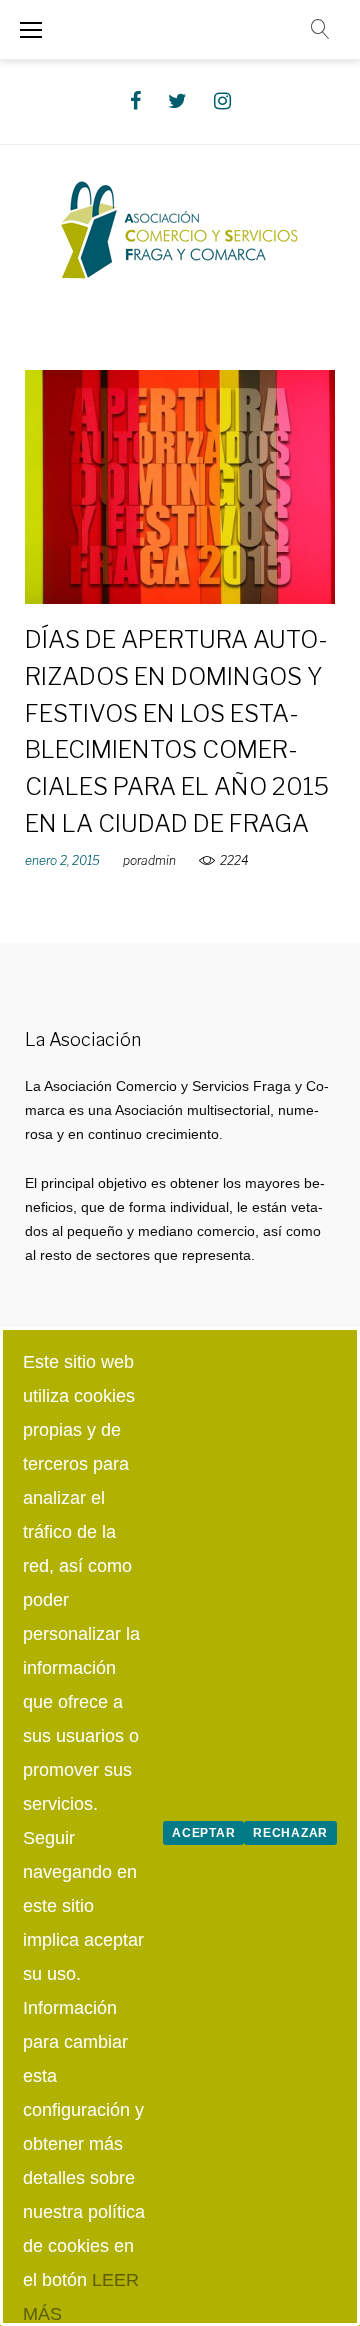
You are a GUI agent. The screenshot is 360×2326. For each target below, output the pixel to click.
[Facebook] (135, 101)
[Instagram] (222, 101)
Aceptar (203, 1833)
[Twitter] (177, 101)
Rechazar (290, 1833)
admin (158, 860)
